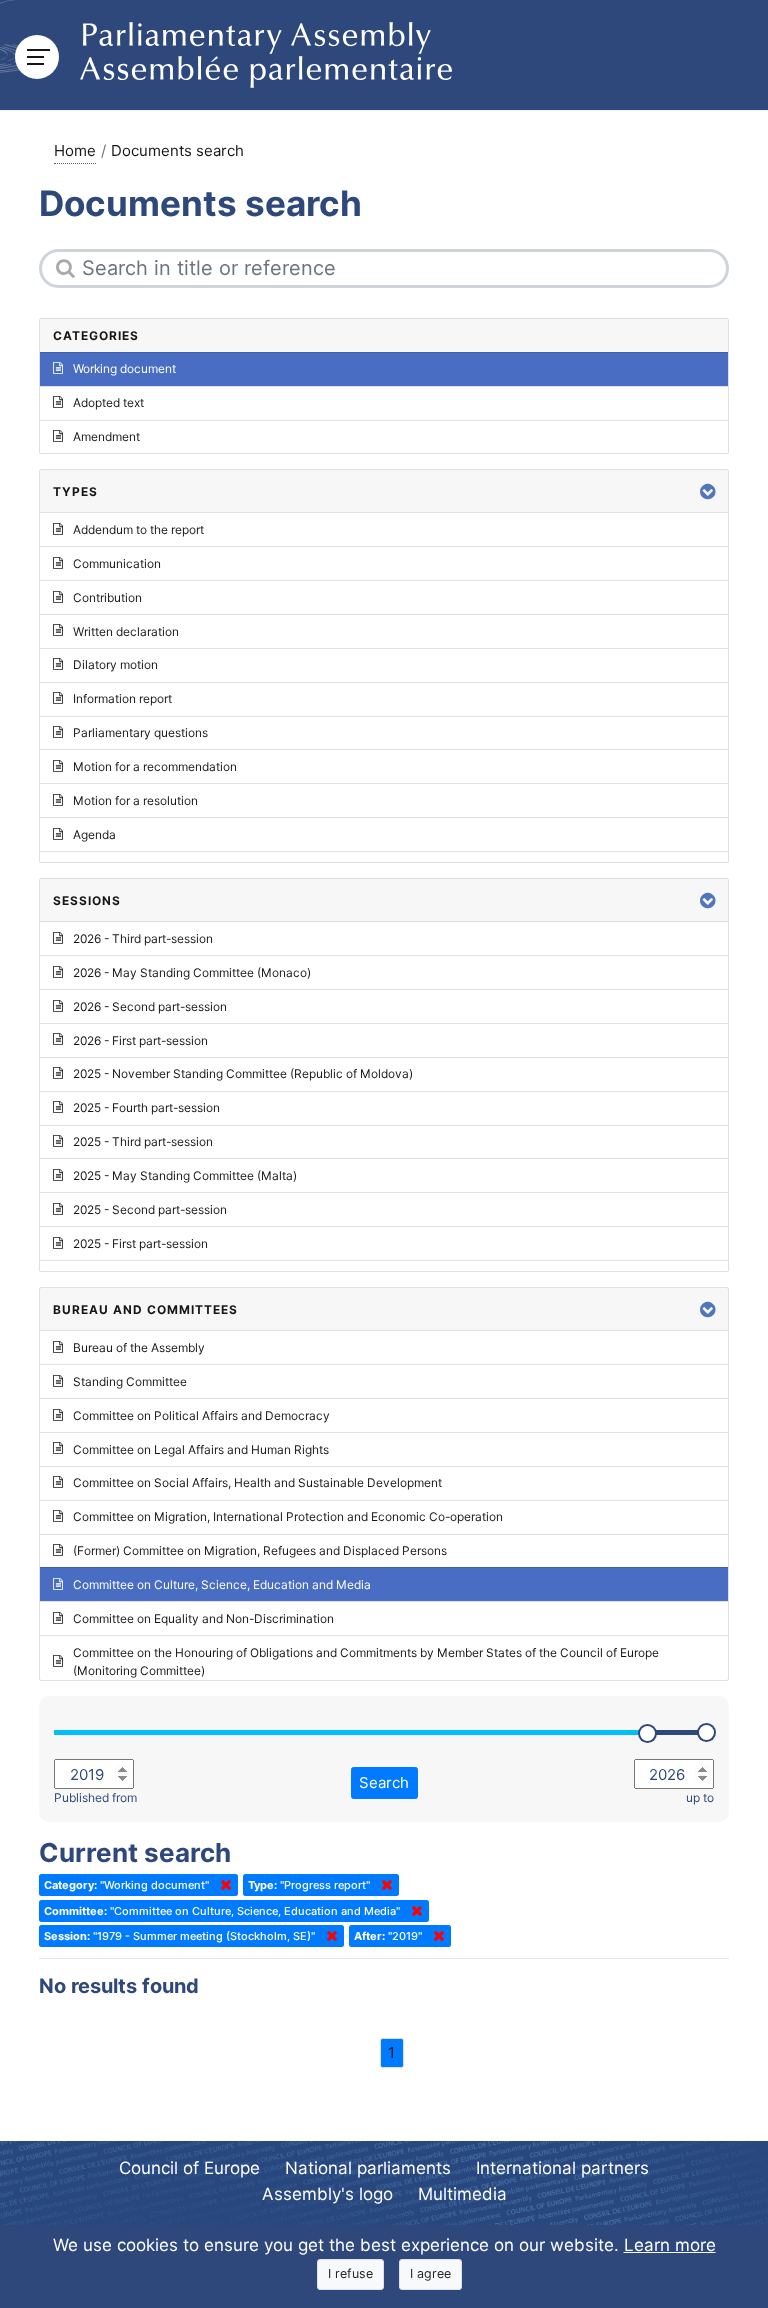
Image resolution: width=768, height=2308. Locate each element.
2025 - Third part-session (143, 1141)
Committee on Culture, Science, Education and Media (222, 1584)
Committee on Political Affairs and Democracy (201, 1415)
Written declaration (126, 631)
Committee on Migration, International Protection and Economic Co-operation (288, 1516)
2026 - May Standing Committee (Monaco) (192, 972)
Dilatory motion (115, 664)
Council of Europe (189, 2168)
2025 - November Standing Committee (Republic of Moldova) (243, 1073)
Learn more (670, 2245)
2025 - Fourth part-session (146, 1107)
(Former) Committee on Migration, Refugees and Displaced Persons (260, 1550)
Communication (117, 563)
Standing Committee (130, 1381)
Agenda (94, 834)
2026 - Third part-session (143, 938)
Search (384, 1782)
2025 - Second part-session (150, 1209)
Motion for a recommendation (155, 766)
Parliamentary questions (140, 732)
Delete (222, 1885)
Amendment (106, 436)
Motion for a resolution (135, 800)
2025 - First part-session (140, 1243)
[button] (708, 491)
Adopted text (108, 402)
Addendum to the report (138, 529)
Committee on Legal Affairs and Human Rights (201, 1449)
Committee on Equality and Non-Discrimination (203, 1618)
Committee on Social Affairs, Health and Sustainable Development (257, 1482)
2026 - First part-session (140, 1040)
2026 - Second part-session (150, 1006)
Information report (122, 698)
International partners (562, 2168)
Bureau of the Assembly (139, 1347)
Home (75, 150)
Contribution (107, 597)
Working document (124, 368)
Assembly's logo (327, 2194)
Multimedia (462, 2194)
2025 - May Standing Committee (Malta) (185, 1175)
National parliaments (368, 2168)
